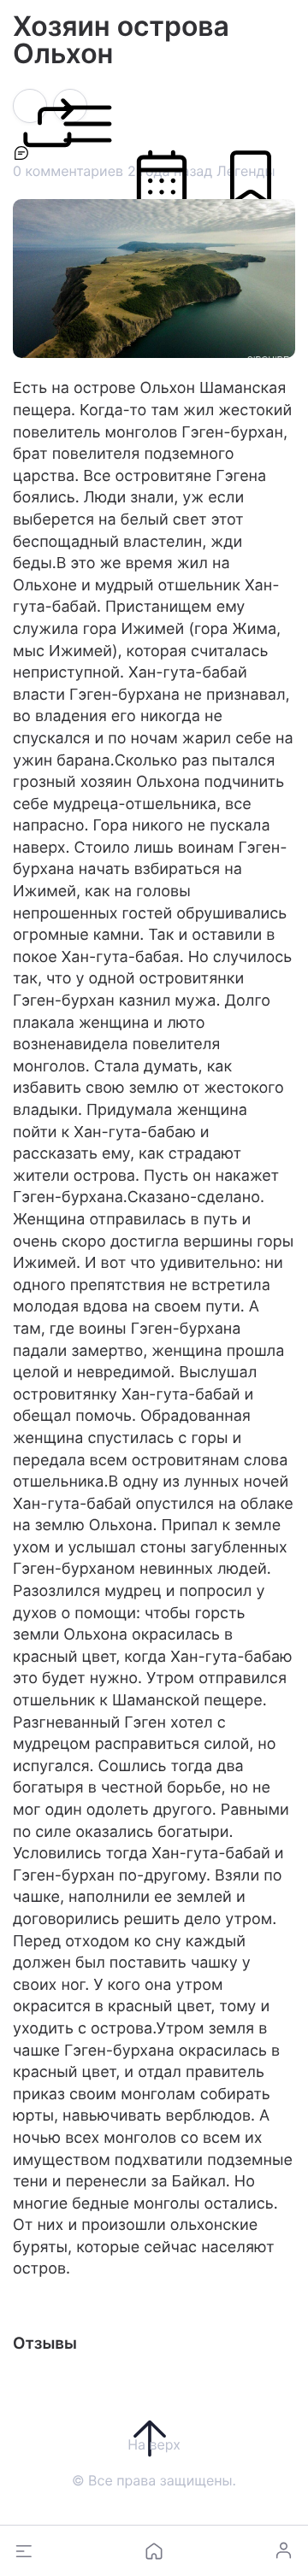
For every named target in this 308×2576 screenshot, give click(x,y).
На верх (154, 2444)
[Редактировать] (70, 108)
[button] (24, 2551)
